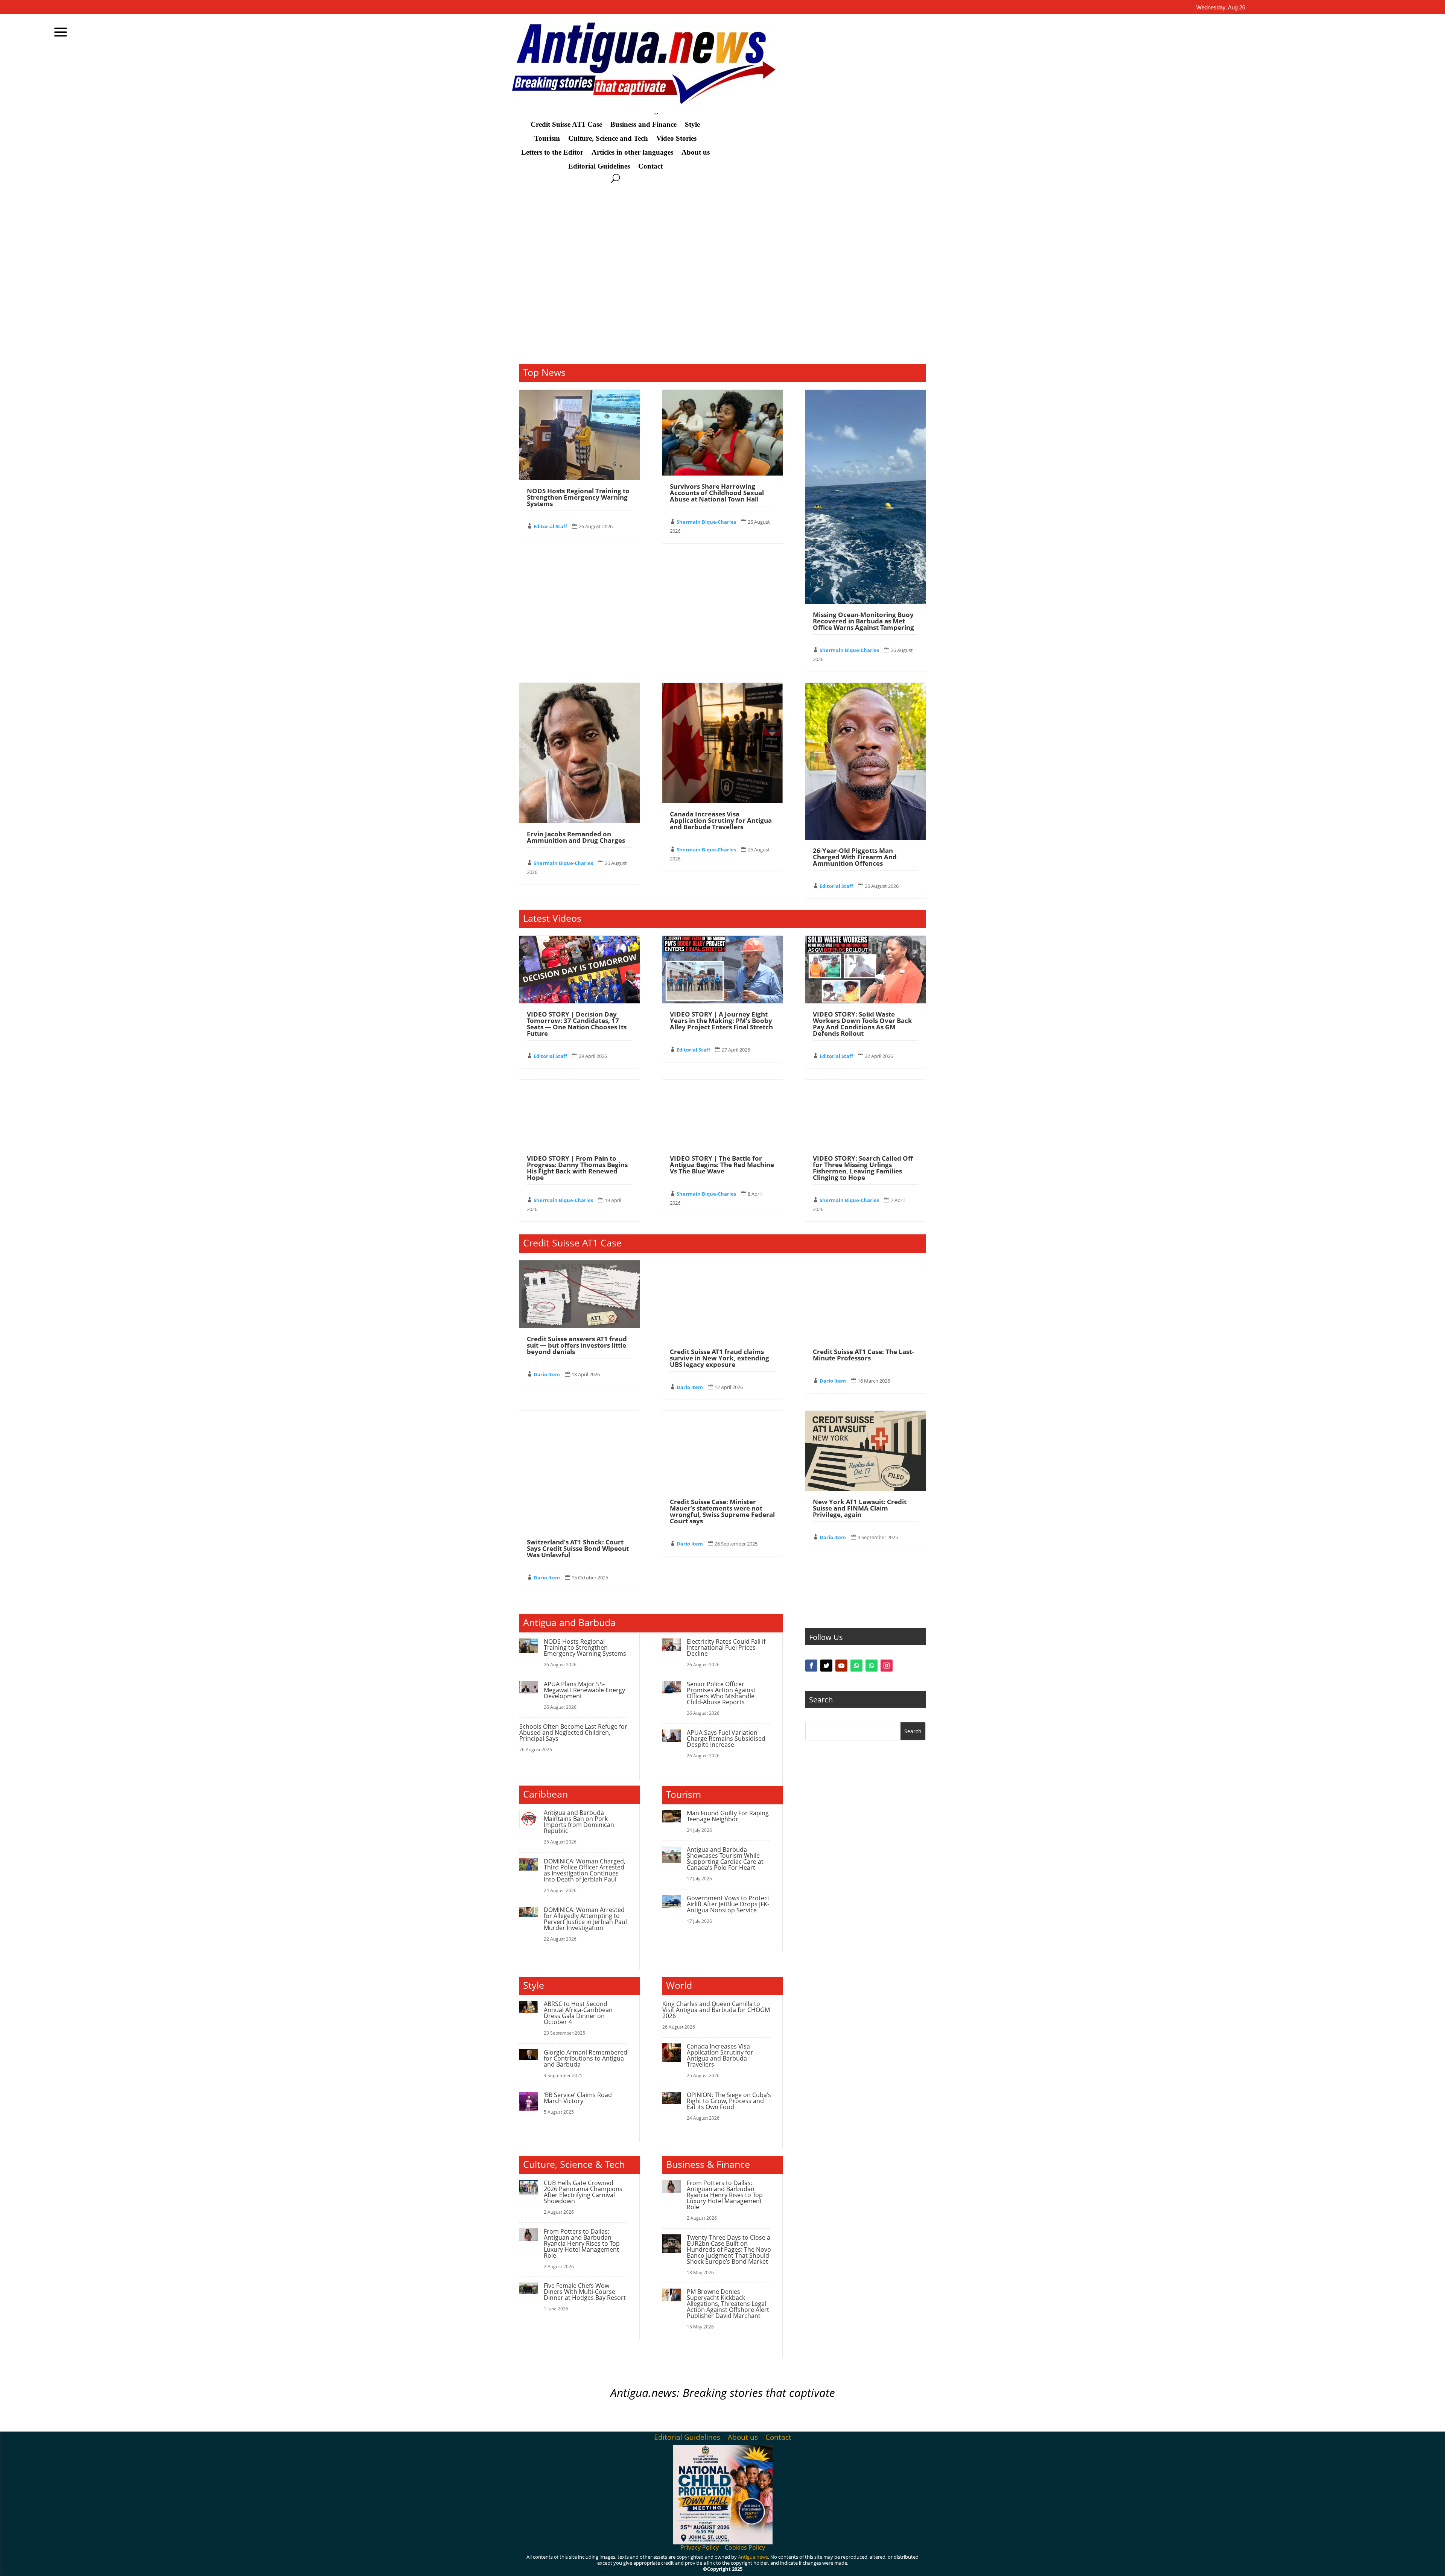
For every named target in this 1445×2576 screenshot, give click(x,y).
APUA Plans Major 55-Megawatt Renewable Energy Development (584, 1803)
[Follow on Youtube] (841, 2091)
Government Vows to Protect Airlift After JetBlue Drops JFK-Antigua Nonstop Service (728, 2017)
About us (696, 152)
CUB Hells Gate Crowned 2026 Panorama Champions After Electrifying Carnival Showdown (583, 2305)
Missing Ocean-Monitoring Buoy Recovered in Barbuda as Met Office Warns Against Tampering (863, 734)
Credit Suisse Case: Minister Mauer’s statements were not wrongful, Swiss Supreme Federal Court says (722, 1624)
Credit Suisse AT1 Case (566, 125)
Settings (977, 2564)
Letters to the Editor (552, 152)
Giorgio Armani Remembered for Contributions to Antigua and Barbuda (586, 2171)
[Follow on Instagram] (887, 2091)
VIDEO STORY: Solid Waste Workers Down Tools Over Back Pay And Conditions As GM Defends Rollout (862, 1137)
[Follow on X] (826, 2091)
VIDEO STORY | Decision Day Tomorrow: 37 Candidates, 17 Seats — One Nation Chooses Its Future (577, 1137)
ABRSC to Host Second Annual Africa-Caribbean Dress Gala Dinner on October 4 (578, 2126)
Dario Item (547, 1487)
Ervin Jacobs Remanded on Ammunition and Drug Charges (576, 950)
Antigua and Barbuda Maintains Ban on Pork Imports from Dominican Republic (579, 1935)
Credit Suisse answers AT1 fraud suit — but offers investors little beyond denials (577, 1458)
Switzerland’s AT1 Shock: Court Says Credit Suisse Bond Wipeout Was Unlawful (578, 1661)
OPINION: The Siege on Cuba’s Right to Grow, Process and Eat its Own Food (729, 2214)
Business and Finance (643, 125)
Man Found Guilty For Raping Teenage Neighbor (728, 1929)
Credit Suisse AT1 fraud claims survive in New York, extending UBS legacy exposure (719, 1471)
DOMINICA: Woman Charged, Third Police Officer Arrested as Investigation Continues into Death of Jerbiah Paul (585, 1983)
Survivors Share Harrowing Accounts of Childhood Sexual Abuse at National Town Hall (717, 606)
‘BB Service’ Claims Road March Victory (578, 2211)
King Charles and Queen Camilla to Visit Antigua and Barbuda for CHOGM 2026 (716, 2123)
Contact (650, 166)
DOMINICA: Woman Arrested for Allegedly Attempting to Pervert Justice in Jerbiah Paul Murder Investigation (585, 2032)
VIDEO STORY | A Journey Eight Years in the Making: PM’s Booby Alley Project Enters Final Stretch (721, 1133)
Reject (933, 2564)
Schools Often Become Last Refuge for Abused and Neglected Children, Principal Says (573, 1845)
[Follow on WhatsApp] (856, 2091)
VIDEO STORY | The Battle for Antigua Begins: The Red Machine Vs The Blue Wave (722, 1277)
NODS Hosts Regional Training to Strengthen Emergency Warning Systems (578, 610)
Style (692, 125)
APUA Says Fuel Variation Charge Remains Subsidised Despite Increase (726, 1851)
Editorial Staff (550, 639)
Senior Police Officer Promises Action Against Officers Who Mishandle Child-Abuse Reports (721, 1806)
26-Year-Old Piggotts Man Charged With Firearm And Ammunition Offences (855, 970)
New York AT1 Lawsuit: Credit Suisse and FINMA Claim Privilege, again (860, 1621)
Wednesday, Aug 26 (1221, 7)
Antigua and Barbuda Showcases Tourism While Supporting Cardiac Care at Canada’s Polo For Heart (725, 1971)
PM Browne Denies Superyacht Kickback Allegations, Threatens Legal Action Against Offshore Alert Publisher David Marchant (728, 2416)
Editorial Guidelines (599, 166)
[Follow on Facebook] (811, 2091)
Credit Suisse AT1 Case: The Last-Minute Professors (863, 1468)
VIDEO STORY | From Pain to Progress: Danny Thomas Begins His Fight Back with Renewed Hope (577, 1281)
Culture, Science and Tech (608, 138)
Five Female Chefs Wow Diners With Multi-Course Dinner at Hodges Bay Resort (585, 2404)
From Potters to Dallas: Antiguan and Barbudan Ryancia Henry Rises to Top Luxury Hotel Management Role (582, 2356)
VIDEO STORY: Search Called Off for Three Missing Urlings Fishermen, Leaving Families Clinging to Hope (863, 1281)
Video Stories (676, 138)
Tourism (547, 138)
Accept (891, 2564)
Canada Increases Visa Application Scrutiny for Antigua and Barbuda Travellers (721, 933)
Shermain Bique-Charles (706, 635)
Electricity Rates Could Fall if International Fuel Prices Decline (726, 1760)
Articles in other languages (632, 152)
